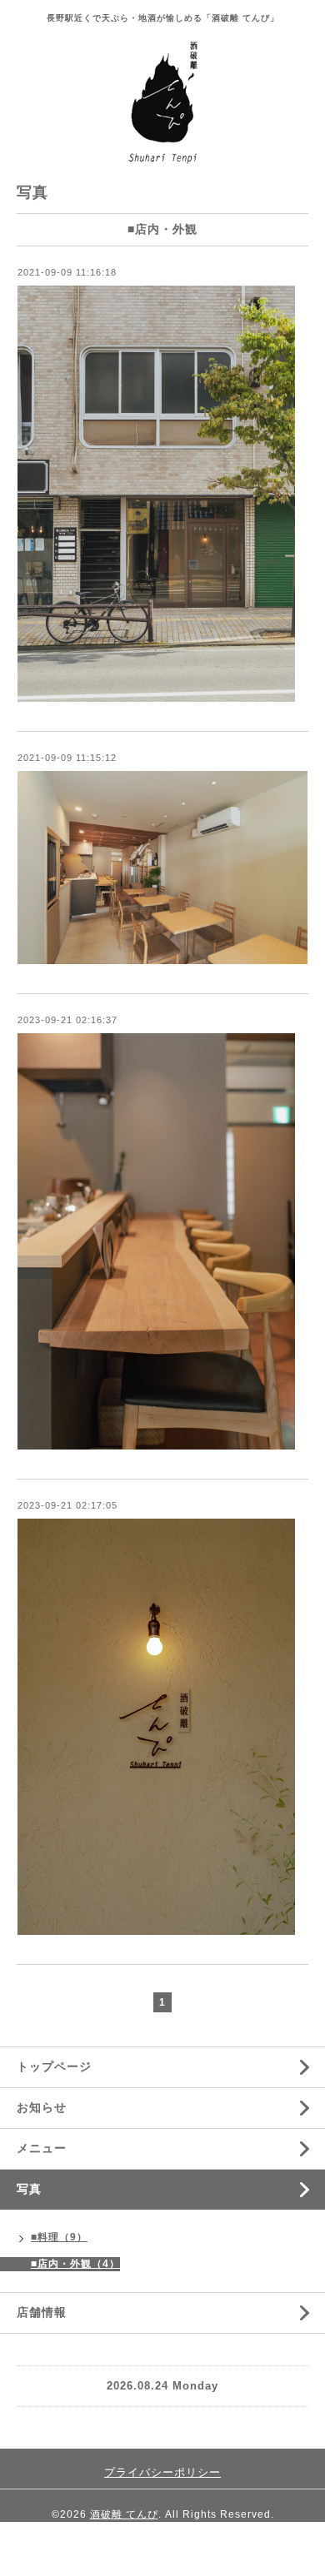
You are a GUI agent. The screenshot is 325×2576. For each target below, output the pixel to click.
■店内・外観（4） (75, 2264)
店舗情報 (42, 2312)
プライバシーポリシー (162, 2472)
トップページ (54, 2066)
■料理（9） (59, 2237)
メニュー (42, 2148)
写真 (29, 2189)
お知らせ (42, 2107)
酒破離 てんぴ (124, 2514)
